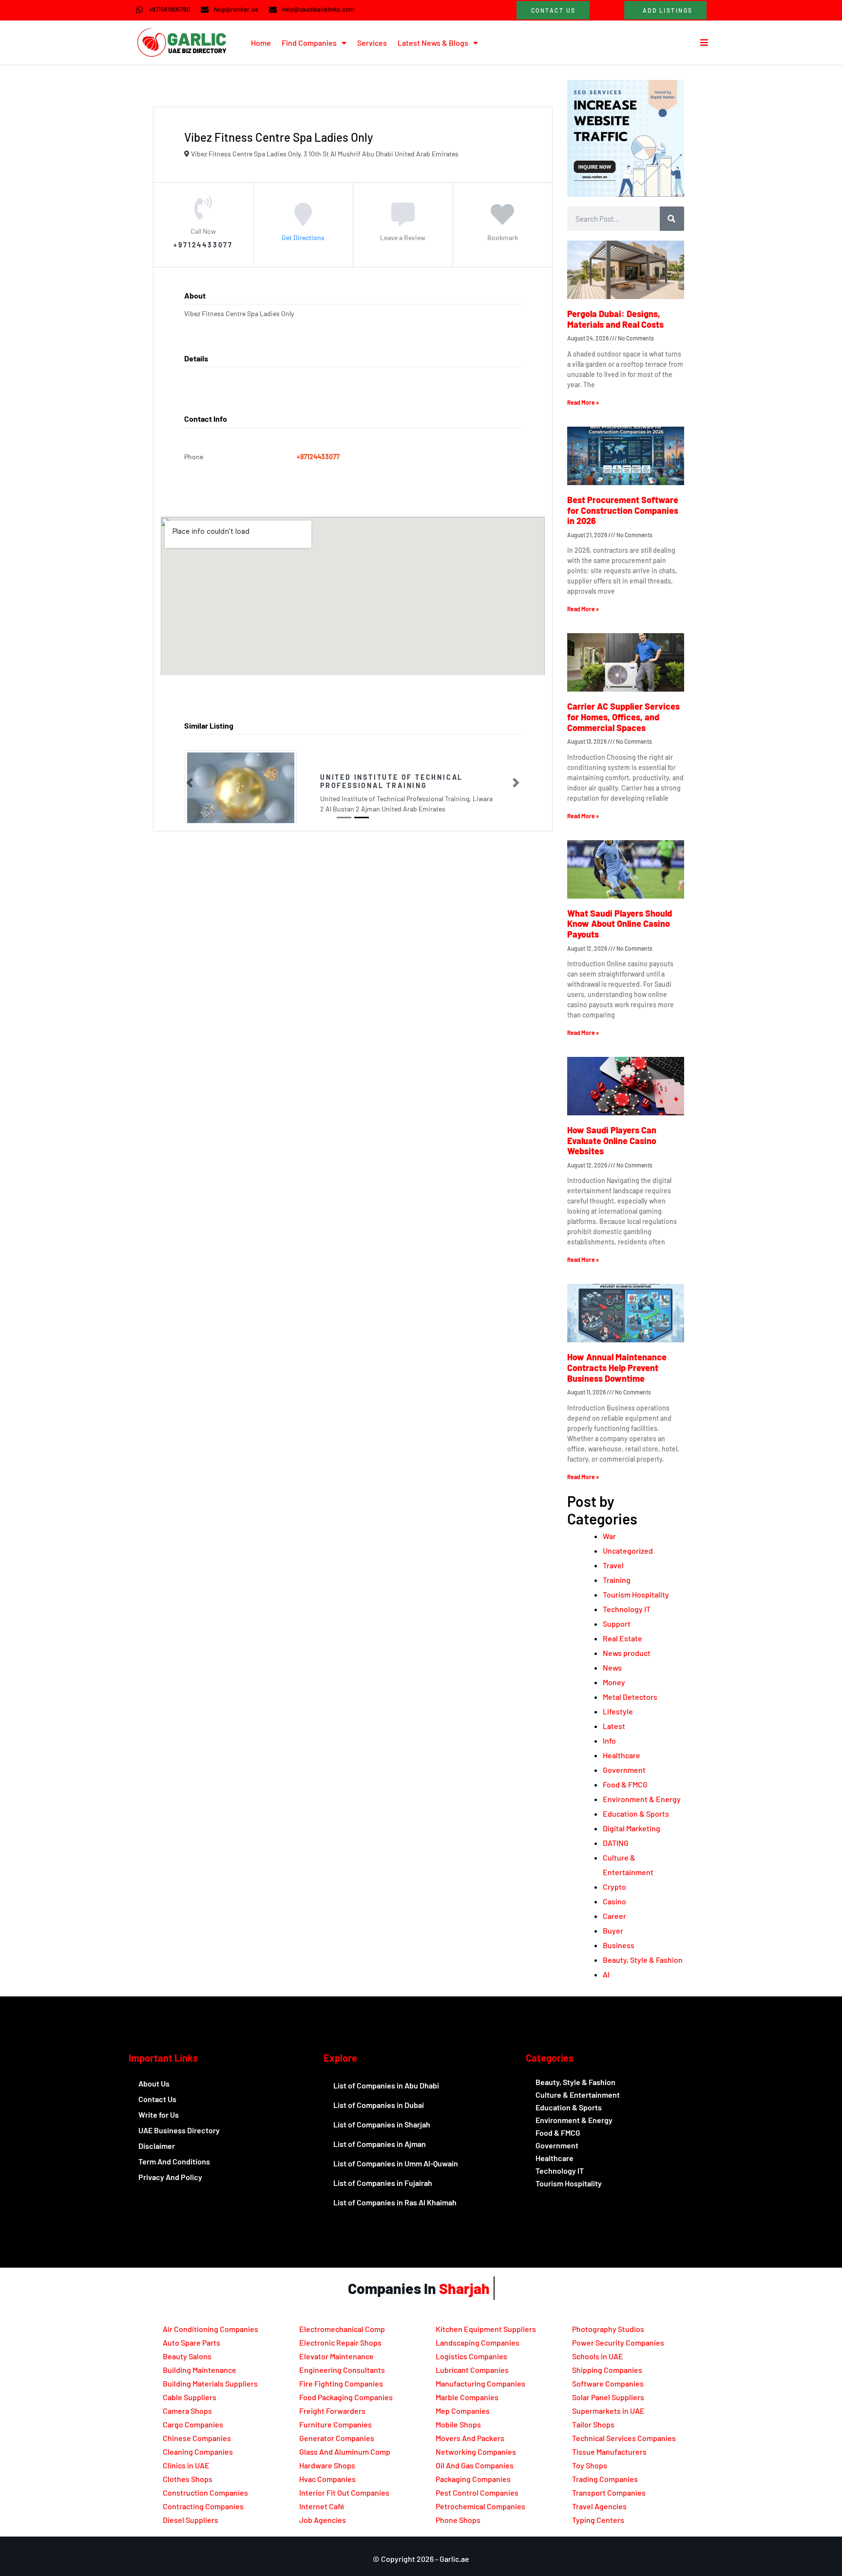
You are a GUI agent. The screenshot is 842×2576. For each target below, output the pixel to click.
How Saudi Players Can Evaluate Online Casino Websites (612, 1140)
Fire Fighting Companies (341, 2383)
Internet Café (322, 2506)
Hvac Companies (327, 2479)
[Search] (672, 219)
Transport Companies (609, 2492)
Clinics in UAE (186, 2465)
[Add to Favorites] (502, 221)
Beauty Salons (187, 2356)
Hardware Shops (327, 2465)
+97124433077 (318, 457)
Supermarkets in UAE (608, 2411)
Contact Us (157, 2099)
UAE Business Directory (179, 2130)
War (609, 1536)
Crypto (614, 1887)
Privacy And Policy (170, 2177)
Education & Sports (636, 1814)
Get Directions (303, 237)
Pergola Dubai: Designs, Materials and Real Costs (615, 319)
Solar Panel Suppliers (608, 2397)
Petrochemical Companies (480, 2506)
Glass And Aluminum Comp (345, 2452)
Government (624, 1770)
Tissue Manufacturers (609, 2452)
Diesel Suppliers (191, 2520)
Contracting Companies (203, 2506)
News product (627, 1653)
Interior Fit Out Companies (344, 2492)
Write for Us (159, 2115)
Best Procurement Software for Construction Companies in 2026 (623, 510)
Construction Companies (205, 2492)
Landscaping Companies (478, 2342)
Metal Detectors (630, 1697)
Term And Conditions (174, 2161)
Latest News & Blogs (433, 43)
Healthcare (622, 1755)
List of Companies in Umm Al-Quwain (396, 2163)
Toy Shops (590, 2465)
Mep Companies (463, 2411)
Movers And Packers (470, 2438)
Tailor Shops (593, 2424)
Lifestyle (618, 1711)
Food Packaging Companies (346, 2397)
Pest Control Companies (477, 2492)
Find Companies (309, 43)
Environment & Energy (642, 1799)
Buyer (613, 1930)
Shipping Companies (607, 2370)
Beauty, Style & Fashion (643, 1960)
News (612, 1667)
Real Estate (622, 1638)
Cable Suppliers (190, 2397)
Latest (614, 1726)
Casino (614, 1901)
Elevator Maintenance (336, 2356)
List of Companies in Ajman (380, 2144)
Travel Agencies (599, 2506)
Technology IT (627, 1609)
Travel (613, 1565)
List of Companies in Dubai (379, 2105)
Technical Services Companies (624, 2438)
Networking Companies (476, 2452)
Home (261, 43)
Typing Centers (598, 2520)
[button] (190, 783)
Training (617, 1580)
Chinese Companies (197, 2438)
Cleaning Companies (198, 2452)
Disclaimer (157, 2146)
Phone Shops (458, 2520)
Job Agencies (323, 2520)
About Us (154, 2083)
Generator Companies (337, 2438)
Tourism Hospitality (636, 1594)
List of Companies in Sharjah (382, 2124)
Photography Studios (608, 2329)
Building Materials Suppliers (210, 2383)
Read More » (583, 402)
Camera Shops (187, 2411)
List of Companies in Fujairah (383, 2183)
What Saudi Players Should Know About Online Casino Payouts (620, 924)
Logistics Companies (471, 2356)
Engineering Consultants (342, 2370)
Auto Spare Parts (191, 2342)
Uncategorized (628, 1551)
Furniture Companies (335, 2424)
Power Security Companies (618, 2342)
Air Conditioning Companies (210, 2329)
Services (372, 43)
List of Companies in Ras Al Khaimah (395, 2202)
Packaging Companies (473, 2479)
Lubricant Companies (472, 2370)
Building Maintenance (200, 2370)
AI (606, 1974)
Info (609, 1740)
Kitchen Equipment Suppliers (486, 2329)
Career (614, 1916)
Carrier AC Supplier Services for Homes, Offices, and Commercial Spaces (623, 717)
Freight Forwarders (332, 2411)
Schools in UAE (598, 2356)
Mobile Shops (458, 2424)
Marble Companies (467, 2397)
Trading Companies (605, 2479)
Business (619, 1945)
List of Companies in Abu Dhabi (386, 2085)
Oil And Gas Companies (475, 2465)
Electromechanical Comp (342, 2329)
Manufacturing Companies (480, 2383)
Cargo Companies (193, 2424)
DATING (616, 1843)
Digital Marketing (631, 1828)
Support (617, 1624)
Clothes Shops (188, 2479)
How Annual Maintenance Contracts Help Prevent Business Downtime (617, 1367)
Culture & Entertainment (578, 2095)
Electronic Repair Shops (340, 2342)
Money (614, 1682)
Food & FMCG (625, 1784)
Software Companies (608, 2383)
